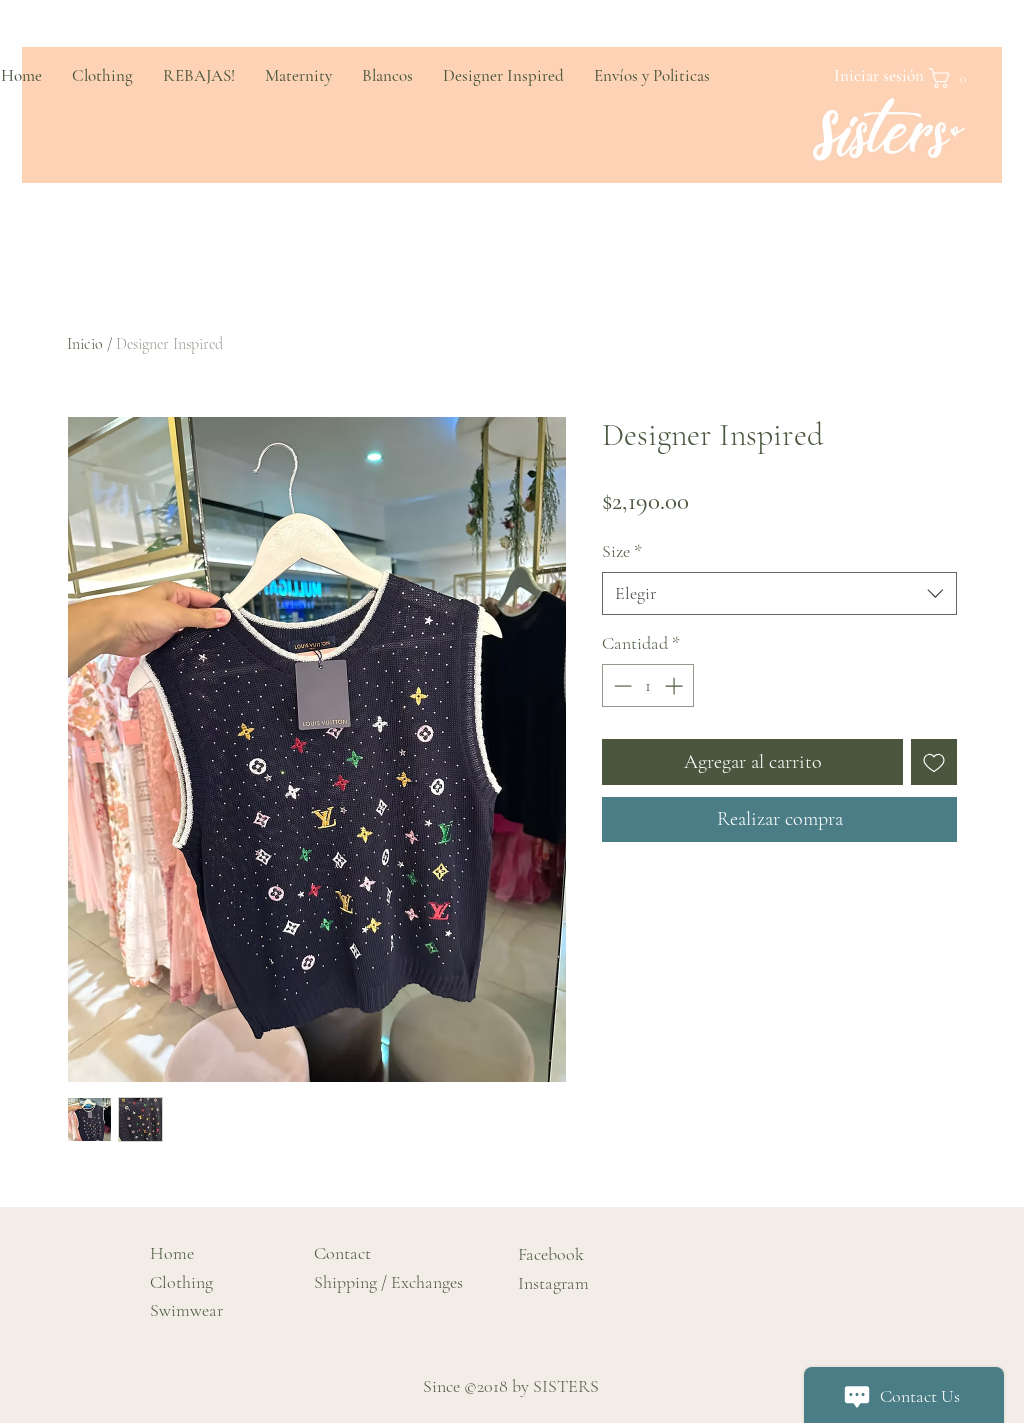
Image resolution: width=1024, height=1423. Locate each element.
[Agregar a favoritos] (934, 762)
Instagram (553, 1283)
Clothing (181, 1282)
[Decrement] (620, 685)
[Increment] (675, 685)
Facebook (551, 1254)
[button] (953, 78)
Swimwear (186, 1310)
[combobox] (779, 593)
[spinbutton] (648, 685)
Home (172, 1253)
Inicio (85, 344)
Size (622, 551)
